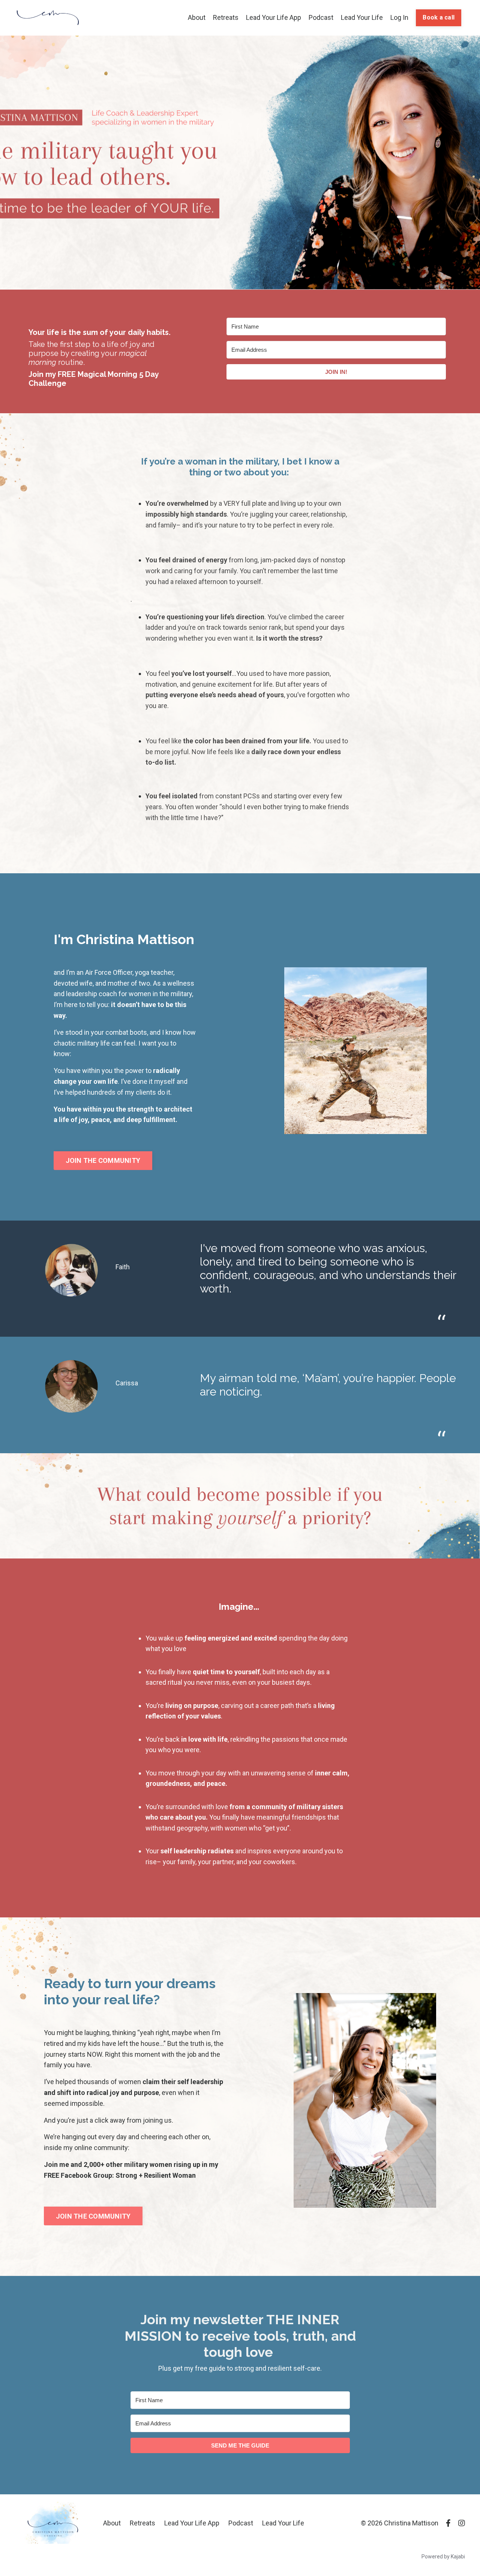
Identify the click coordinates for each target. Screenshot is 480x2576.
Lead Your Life (362, 17)
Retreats (226, 17)
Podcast (321, 17)
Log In (399, 17)
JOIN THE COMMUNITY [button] (103, 1160)
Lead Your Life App (274, 17)
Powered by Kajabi (443, 2557)
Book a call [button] (439, 17)
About (197, 17)
